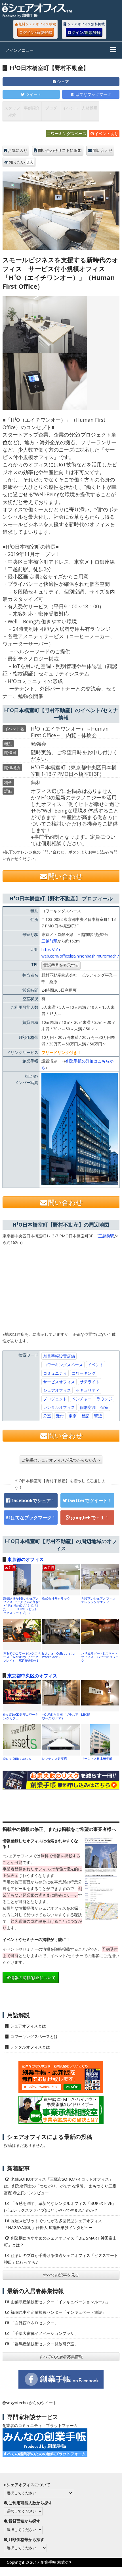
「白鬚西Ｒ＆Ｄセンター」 (35, 2323)
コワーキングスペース (67, 134)
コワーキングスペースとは (34, 2036)
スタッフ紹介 (12, 111)
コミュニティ (55, 1373)
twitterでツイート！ (90, 1500)
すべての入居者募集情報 (61, 2357)
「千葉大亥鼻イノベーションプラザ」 (45, 2333)
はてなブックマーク (93, 94)
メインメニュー (20, 50)
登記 (85, 1416)
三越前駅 (49, 941)
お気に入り (18, 150)
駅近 (98, 1416)
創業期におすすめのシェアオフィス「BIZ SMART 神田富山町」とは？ (60, 2241)
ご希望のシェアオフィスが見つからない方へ (61, 1460)
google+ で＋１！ (90, 1518)
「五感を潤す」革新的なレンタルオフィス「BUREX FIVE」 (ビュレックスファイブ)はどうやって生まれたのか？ (62, 2207)
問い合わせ (103, 150)
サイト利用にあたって (102, 2571)
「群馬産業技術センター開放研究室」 (45, 2344)
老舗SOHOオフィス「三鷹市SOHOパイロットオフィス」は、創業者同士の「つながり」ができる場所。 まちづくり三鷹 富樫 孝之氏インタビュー (60, 2186)
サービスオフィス (59, 1382)
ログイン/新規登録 (36, 32)
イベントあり (106, 134)
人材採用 (90, 108)
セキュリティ (88, 1390)
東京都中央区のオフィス (32, 1676)
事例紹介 (32, 108)
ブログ (51, 108)
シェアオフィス (57, 1390)
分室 (47, 1416)
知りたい (21, 162)
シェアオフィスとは (28, 2026)
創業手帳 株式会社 (57, 2562)
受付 (60, 1416)
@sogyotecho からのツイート (30, 2403)
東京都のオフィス (26, 1559)
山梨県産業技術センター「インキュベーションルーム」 (60, 2302)
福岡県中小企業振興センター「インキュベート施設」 (58, 2312)
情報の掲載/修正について (33, 1978)
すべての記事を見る (61, 2275)
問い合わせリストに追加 (60, 150)
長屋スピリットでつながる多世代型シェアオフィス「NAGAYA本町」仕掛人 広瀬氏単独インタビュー (53, 2224)
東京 (73, 1416)
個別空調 (88, 1407)
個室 (104, 1407)
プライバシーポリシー (54, 2571)
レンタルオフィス (59, 1407)
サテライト (90, 1382)
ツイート (33, 94)
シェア (63, 81)
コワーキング (84, 1373)
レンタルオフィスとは (30, 2047)
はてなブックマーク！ (33, 1518)
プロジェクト (55, 1399)
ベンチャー (82, 1399)
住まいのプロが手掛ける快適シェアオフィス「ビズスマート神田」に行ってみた (61, 2259)
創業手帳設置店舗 (59, 1356)
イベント (70, 108)
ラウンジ (104, 1399)
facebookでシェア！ (33, 1500)
